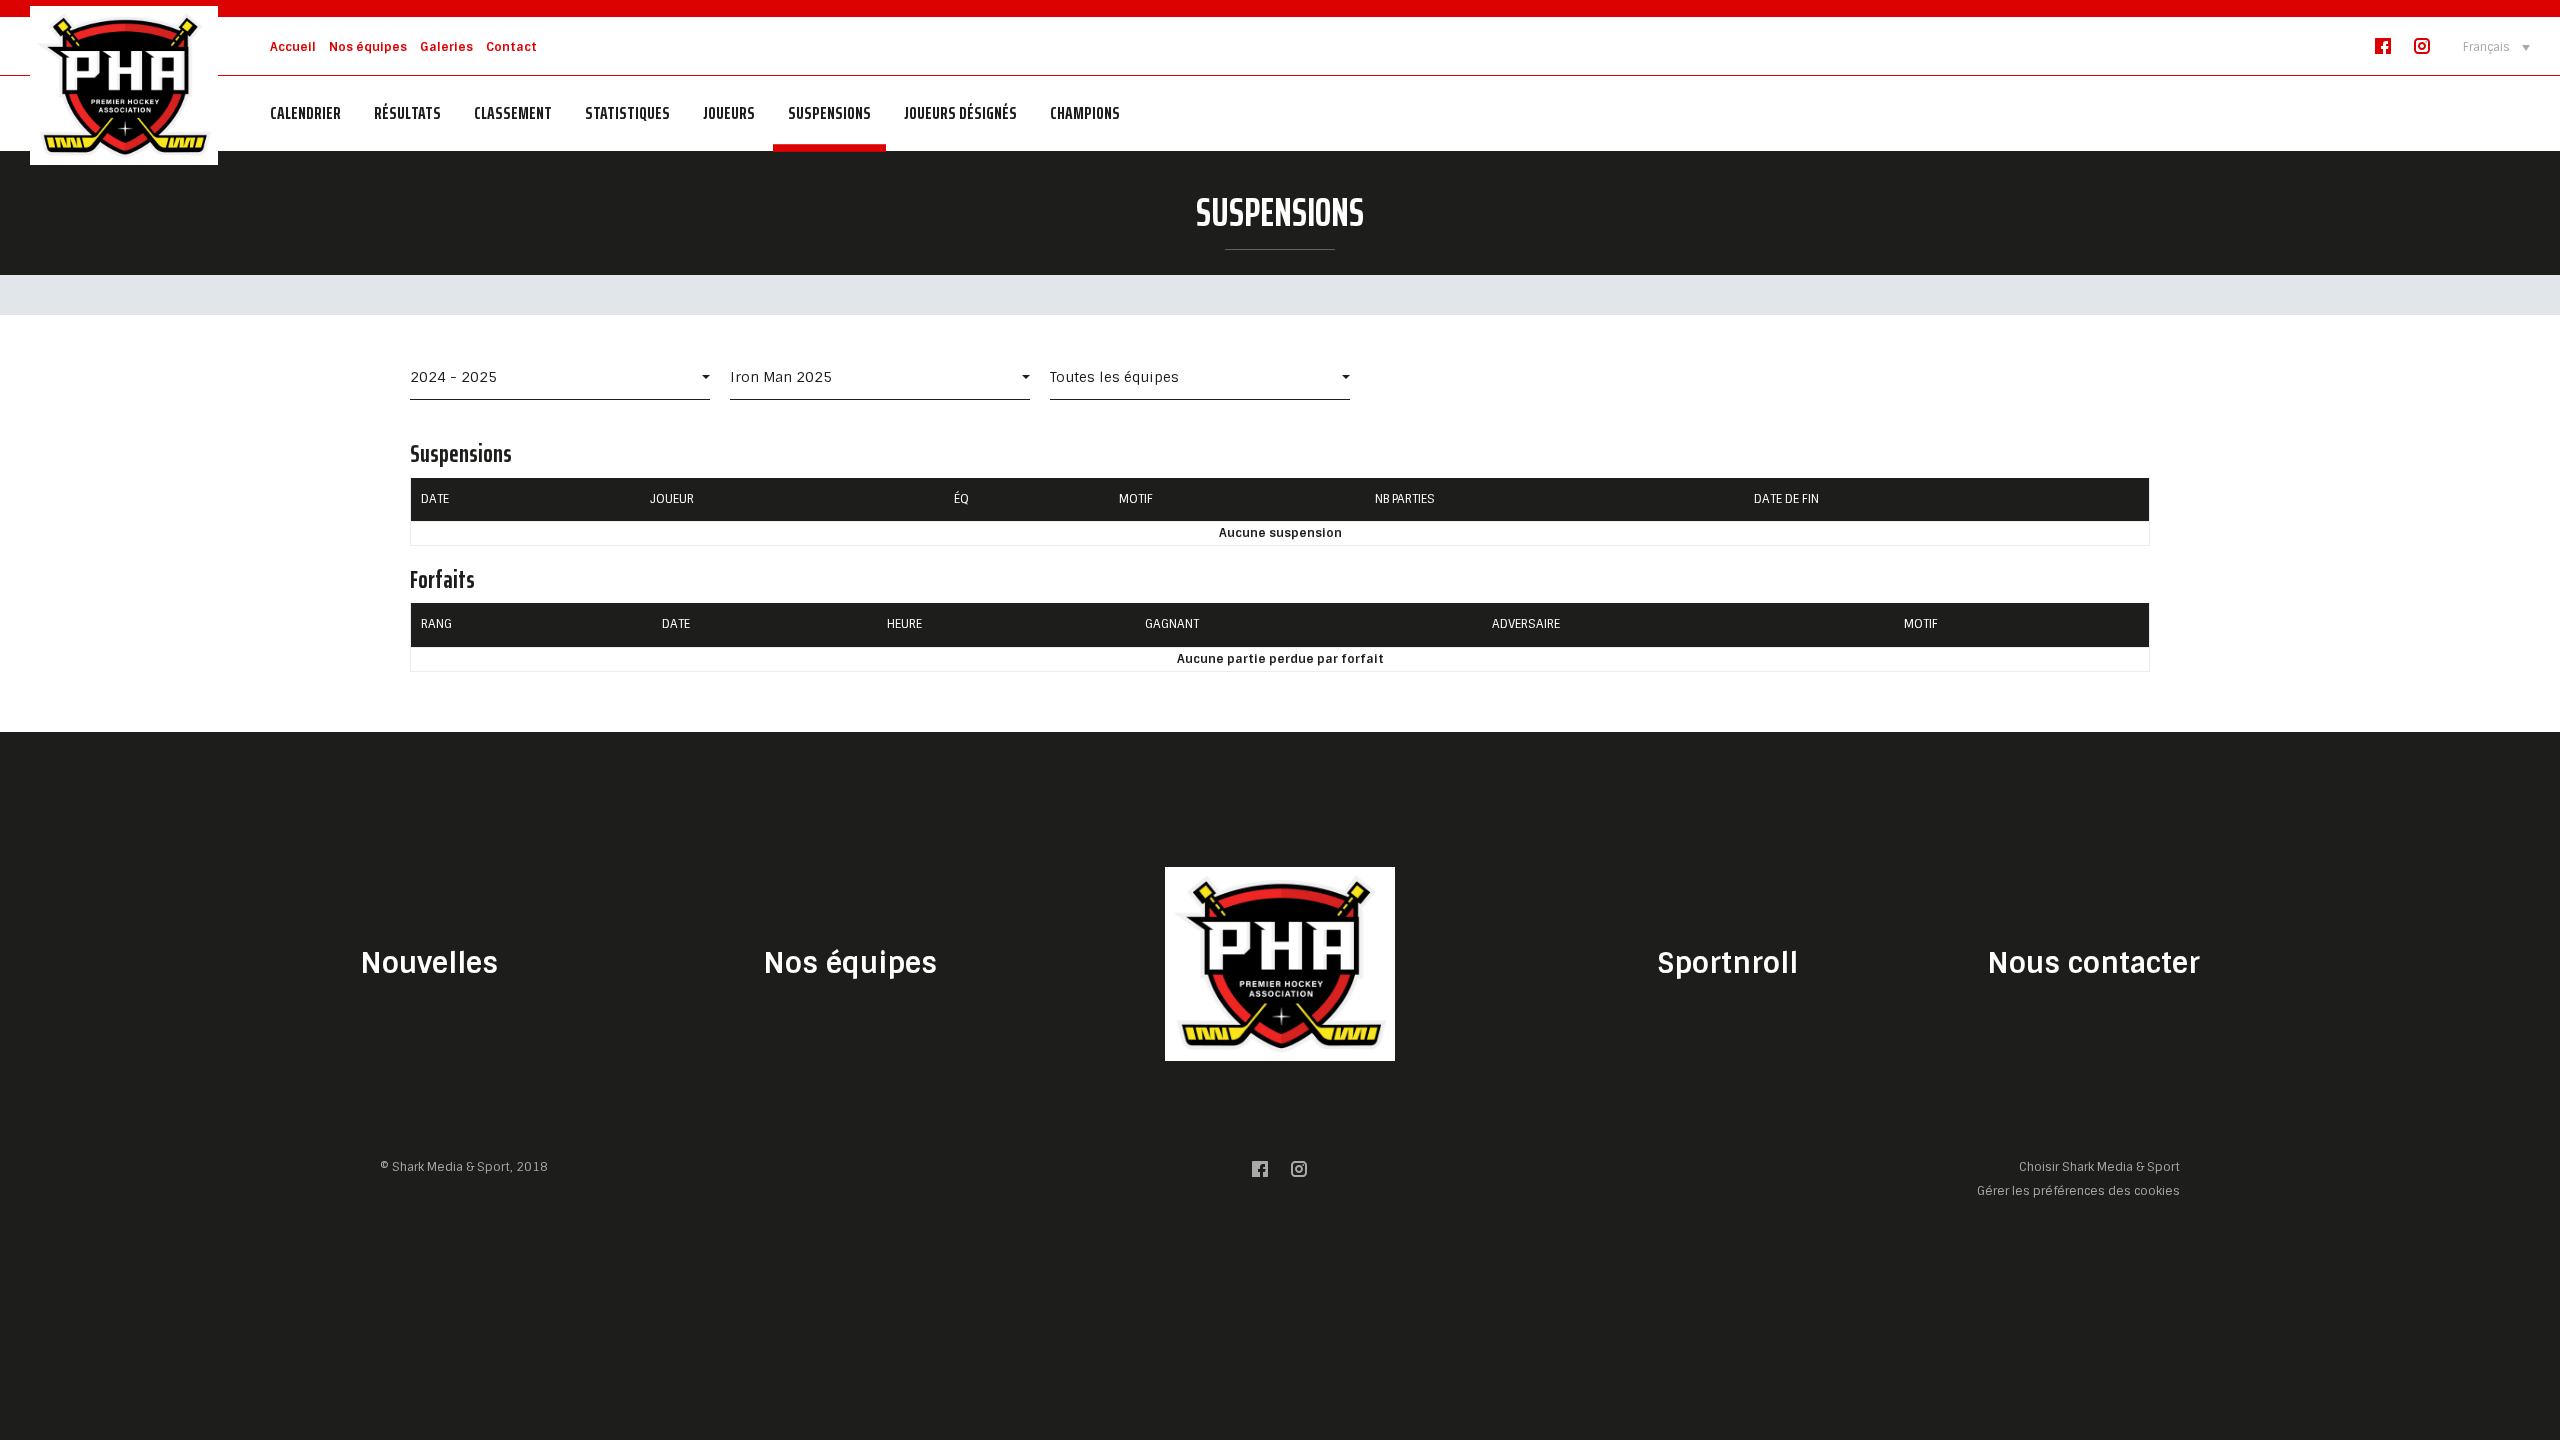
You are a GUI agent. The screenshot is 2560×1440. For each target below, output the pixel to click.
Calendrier (305, 113)
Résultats (407, 113)
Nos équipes (368, 47)
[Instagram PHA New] (2422, 50)
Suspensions (829, 113)
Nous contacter (2093, 963)
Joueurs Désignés (960, 113)
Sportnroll (1727, 963)
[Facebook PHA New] (2383, 50)
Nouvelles (429, 963)
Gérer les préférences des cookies (2078, 1190)
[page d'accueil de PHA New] (124, 84)
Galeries (446, 47)
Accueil (293, 47)
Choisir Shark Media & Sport (2099, 1167)
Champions (1085, 113)
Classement (513, 113)
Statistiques (627, 113)
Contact (511, 47)
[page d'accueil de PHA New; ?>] (1280, 963)
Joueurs (729, 113)
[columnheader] (526, 500)
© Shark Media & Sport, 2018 (464, 1167)
